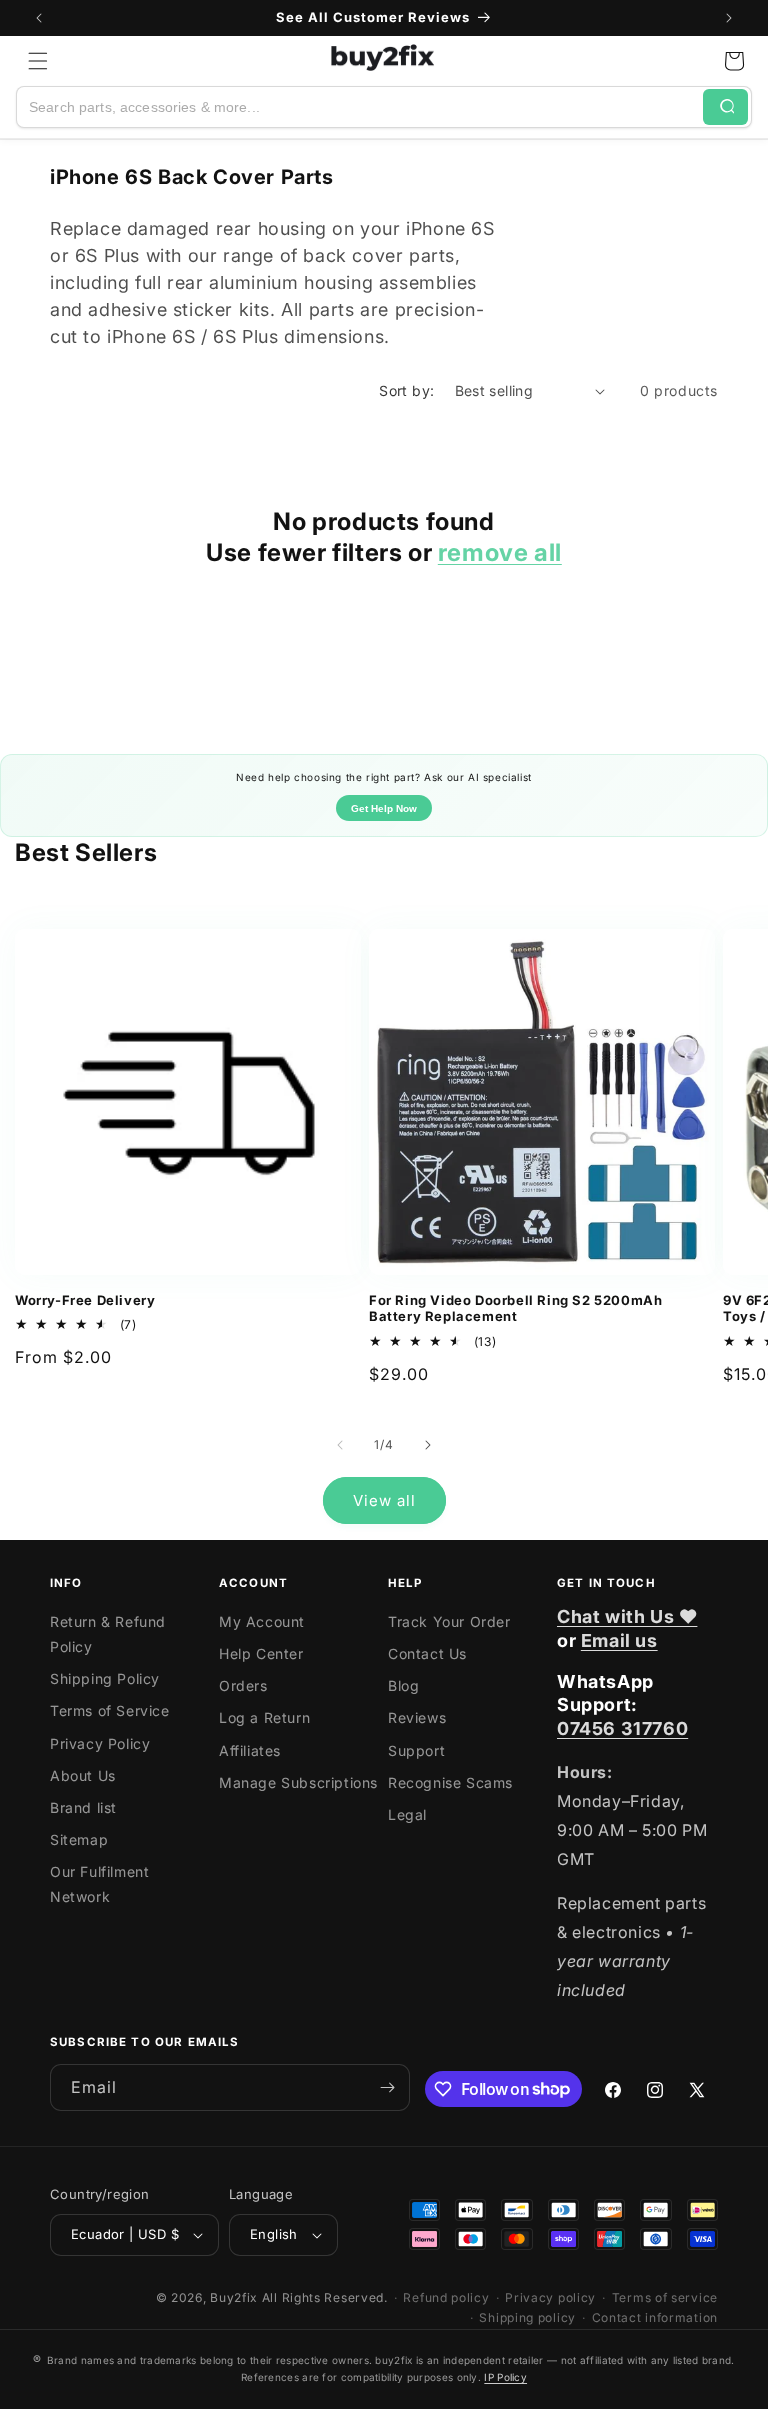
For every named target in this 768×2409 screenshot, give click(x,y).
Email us (619, 1640)
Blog (403, 1685)
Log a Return (264, 1717)
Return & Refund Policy (108, 1634)
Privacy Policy (100, 1743)
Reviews (417, 1717)
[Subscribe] (387, 2087)
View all (384, 1500)
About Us (83, 1775)
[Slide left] (340, 1445)
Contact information (655, 2317)
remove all (500, 552)
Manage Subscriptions (298, 1782)
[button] (38, 61)
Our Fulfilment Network (99, 1884)
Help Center (261, 1653)
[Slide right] (428, 1445)
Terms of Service (110, 1710)
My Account (262, 1621)
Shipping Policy (105, 1678)
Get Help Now (384, 808)
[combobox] (360, 107)
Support (416, 1750)
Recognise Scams (450, 1782)
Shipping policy (527, 2317)
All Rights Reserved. (325, 2297)
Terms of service (665, 2297)
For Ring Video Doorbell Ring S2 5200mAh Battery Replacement (515, 1308)
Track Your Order (449, 1621)
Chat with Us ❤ (627, 1616)
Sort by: (406, 390)
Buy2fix (234, 2297)
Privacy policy (550, 2297)
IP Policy (505, 2377)
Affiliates (250, 1750)
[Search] (725, 107)
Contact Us (427, 1653)
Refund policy (446, 2297)
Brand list (83, 1807)
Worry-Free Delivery (85, 1300)
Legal (407, 1814)
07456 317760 (622, 1728)
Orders (243, 1685)
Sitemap (79, 1839)
